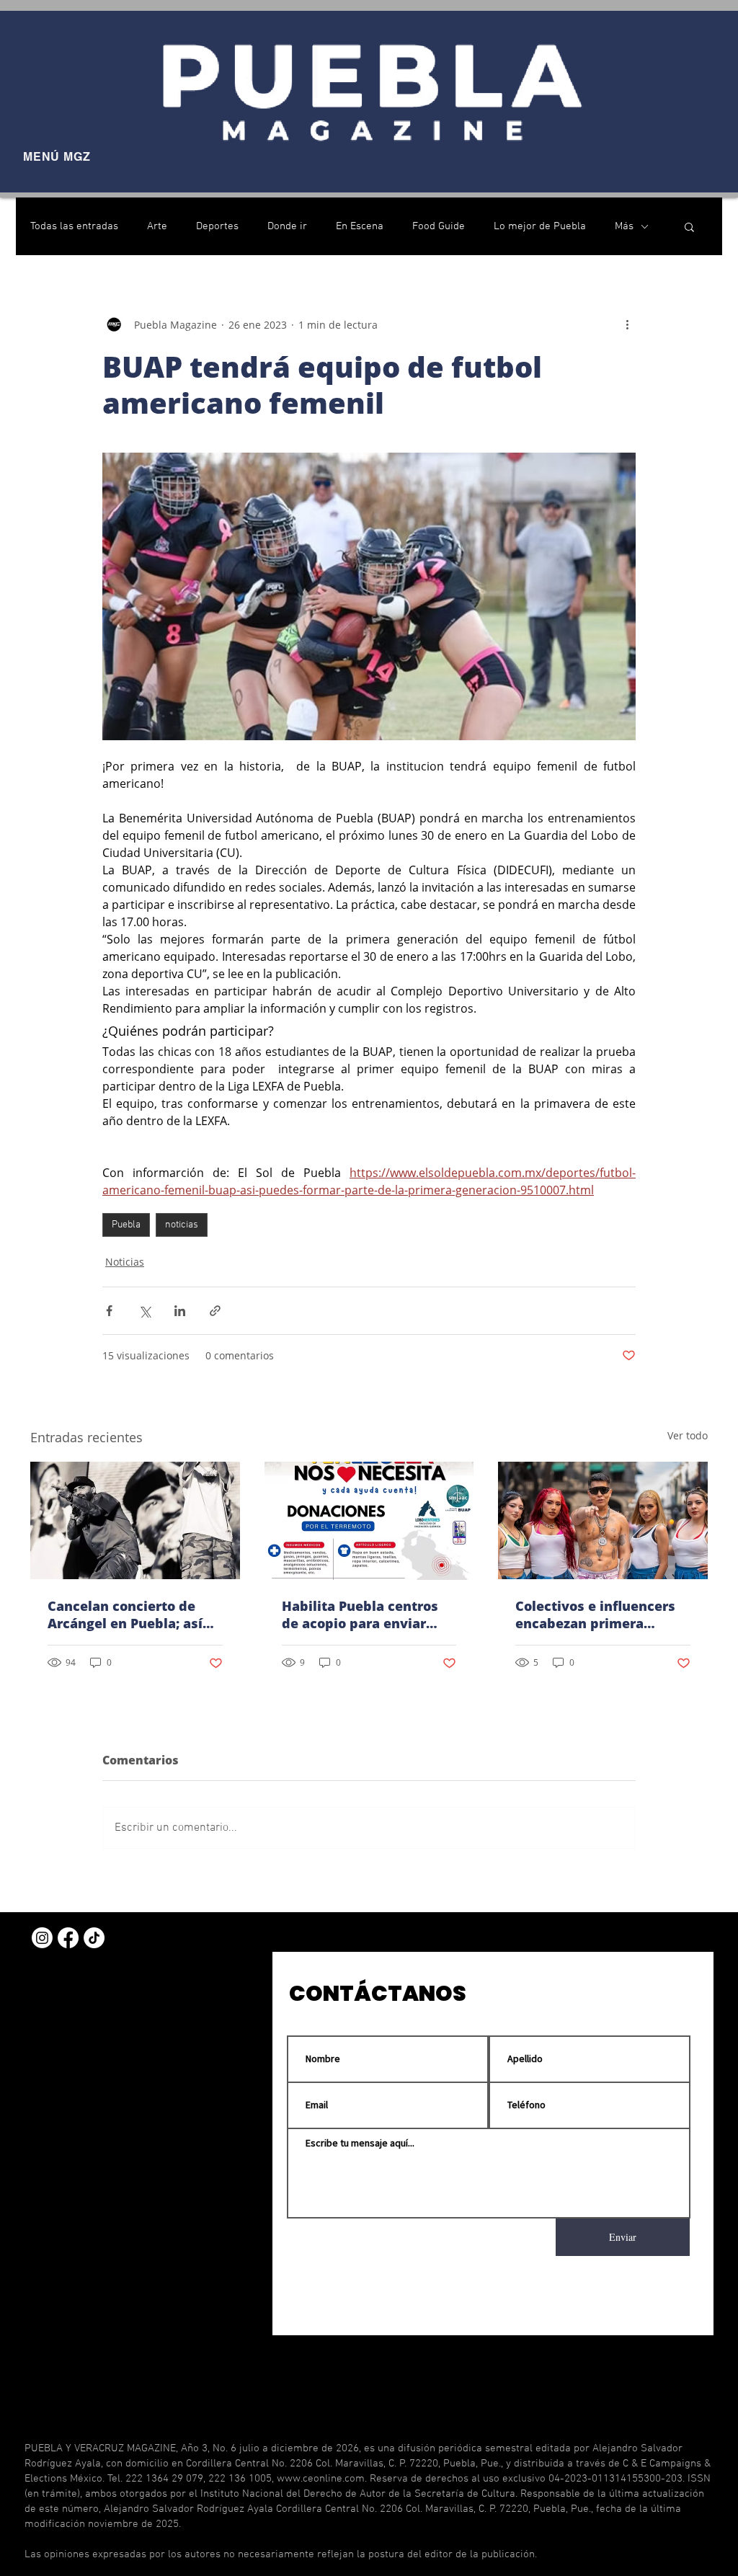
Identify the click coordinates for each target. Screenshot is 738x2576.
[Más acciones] (627, 324)
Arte (157, 226)
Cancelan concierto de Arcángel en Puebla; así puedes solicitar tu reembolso (125, 1615)
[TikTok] (94, 1938)
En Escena (360, 226)
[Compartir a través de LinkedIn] (180, 1311)
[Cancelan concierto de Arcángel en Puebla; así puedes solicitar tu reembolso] (135, 1520)
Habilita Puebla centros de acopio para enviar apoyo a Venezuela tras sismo (360, 1615)
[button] (689, 226)
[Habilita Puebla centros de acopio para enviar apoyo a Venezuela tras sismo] (369, 1521)
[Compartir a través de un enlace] (215, 1311)
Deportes (217, 226)
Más (624, 226)
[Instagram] (42, 1938)
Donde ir (287, 226)
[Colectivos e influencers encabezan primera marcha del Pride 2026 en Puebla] (603, 1520)
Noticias (125, 1262)
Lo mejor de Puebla (540, 226)
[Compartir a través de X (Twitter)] (145, 1311)
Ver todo (688, 1435)
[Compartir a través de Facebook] (109, 1311)
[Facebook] (68, 1938)
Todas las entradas (74, 226)
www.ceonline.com (321, 2479)
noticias (182, 1225)
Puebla (126, 1225)
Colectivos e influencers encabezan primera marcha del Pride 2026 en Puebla (600, 1615)
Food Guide (439, 226)
